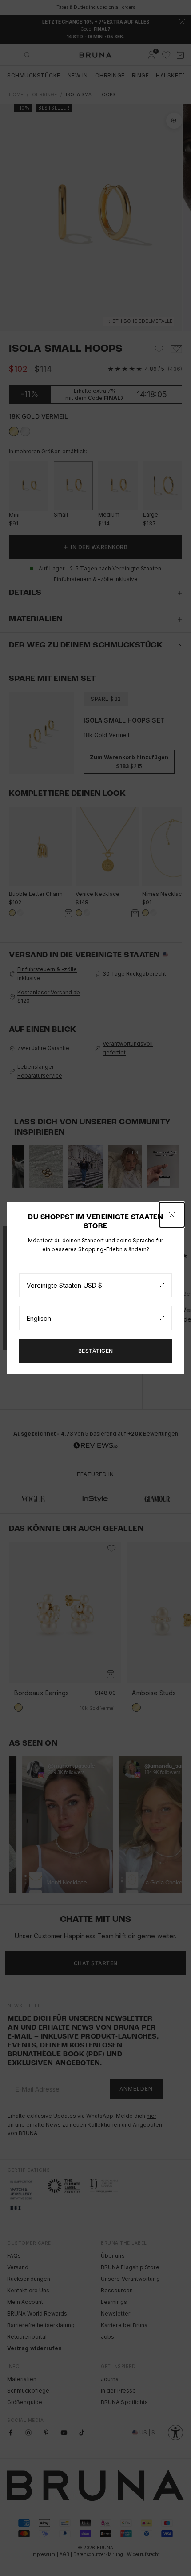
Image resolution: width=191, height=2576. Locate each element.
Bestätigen (96, 1351)
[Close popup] (172, 1215)
